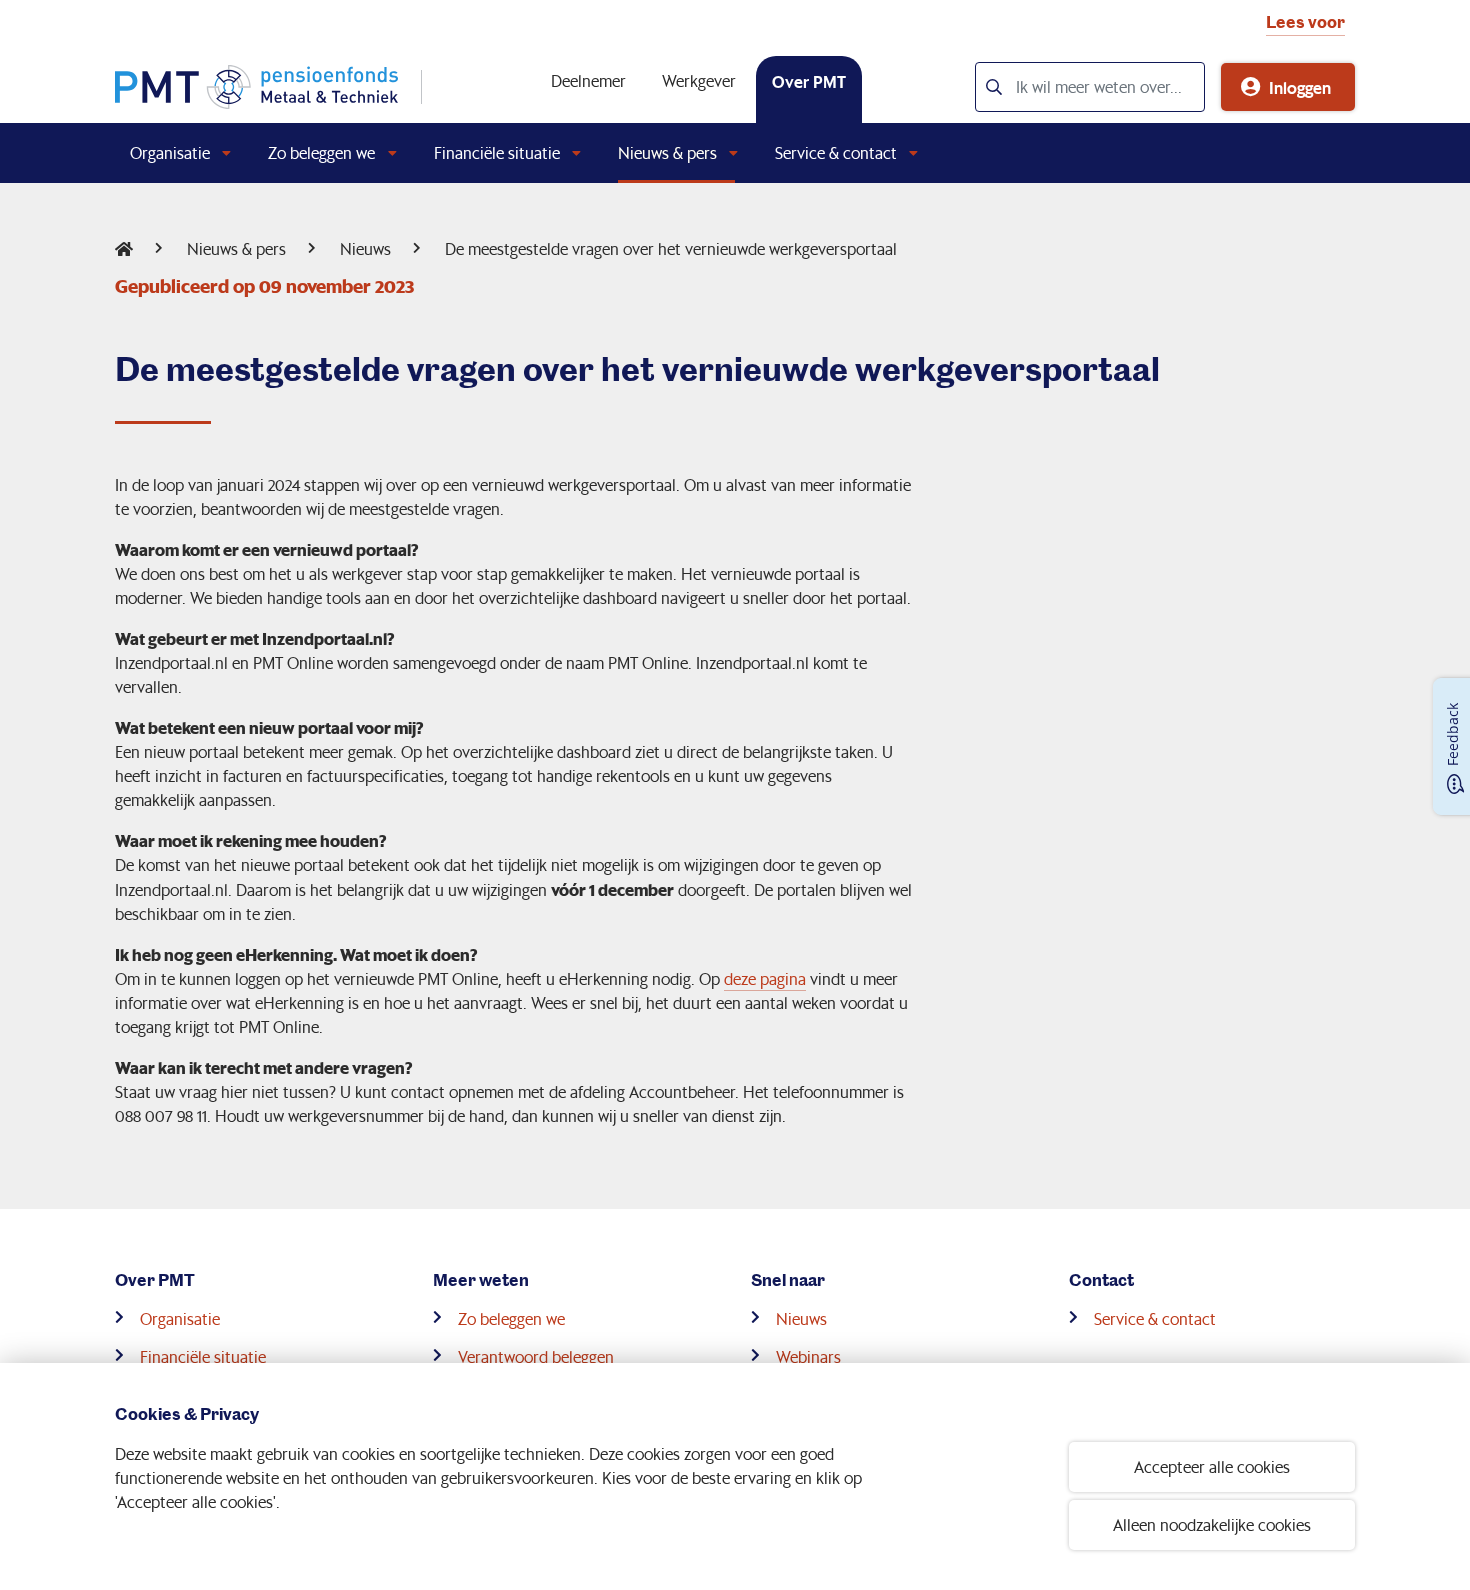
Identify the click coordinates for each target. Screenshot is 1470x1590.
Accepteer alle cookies (1212, 1466)
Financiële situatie (497, 152)
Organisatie (170, 152)
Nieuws (365, 248)
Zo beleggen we (321, 152)
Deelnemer (588, 80)
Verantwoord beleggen (536, 1356)
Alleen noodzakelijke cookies (1212, 1524)
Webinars (808, 1356)
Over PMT (809, 81)
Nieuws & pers (667, 152)
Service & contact (836, 152)
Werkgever (699, 80)
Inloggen (1300, 87)
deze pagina (765, 978)
